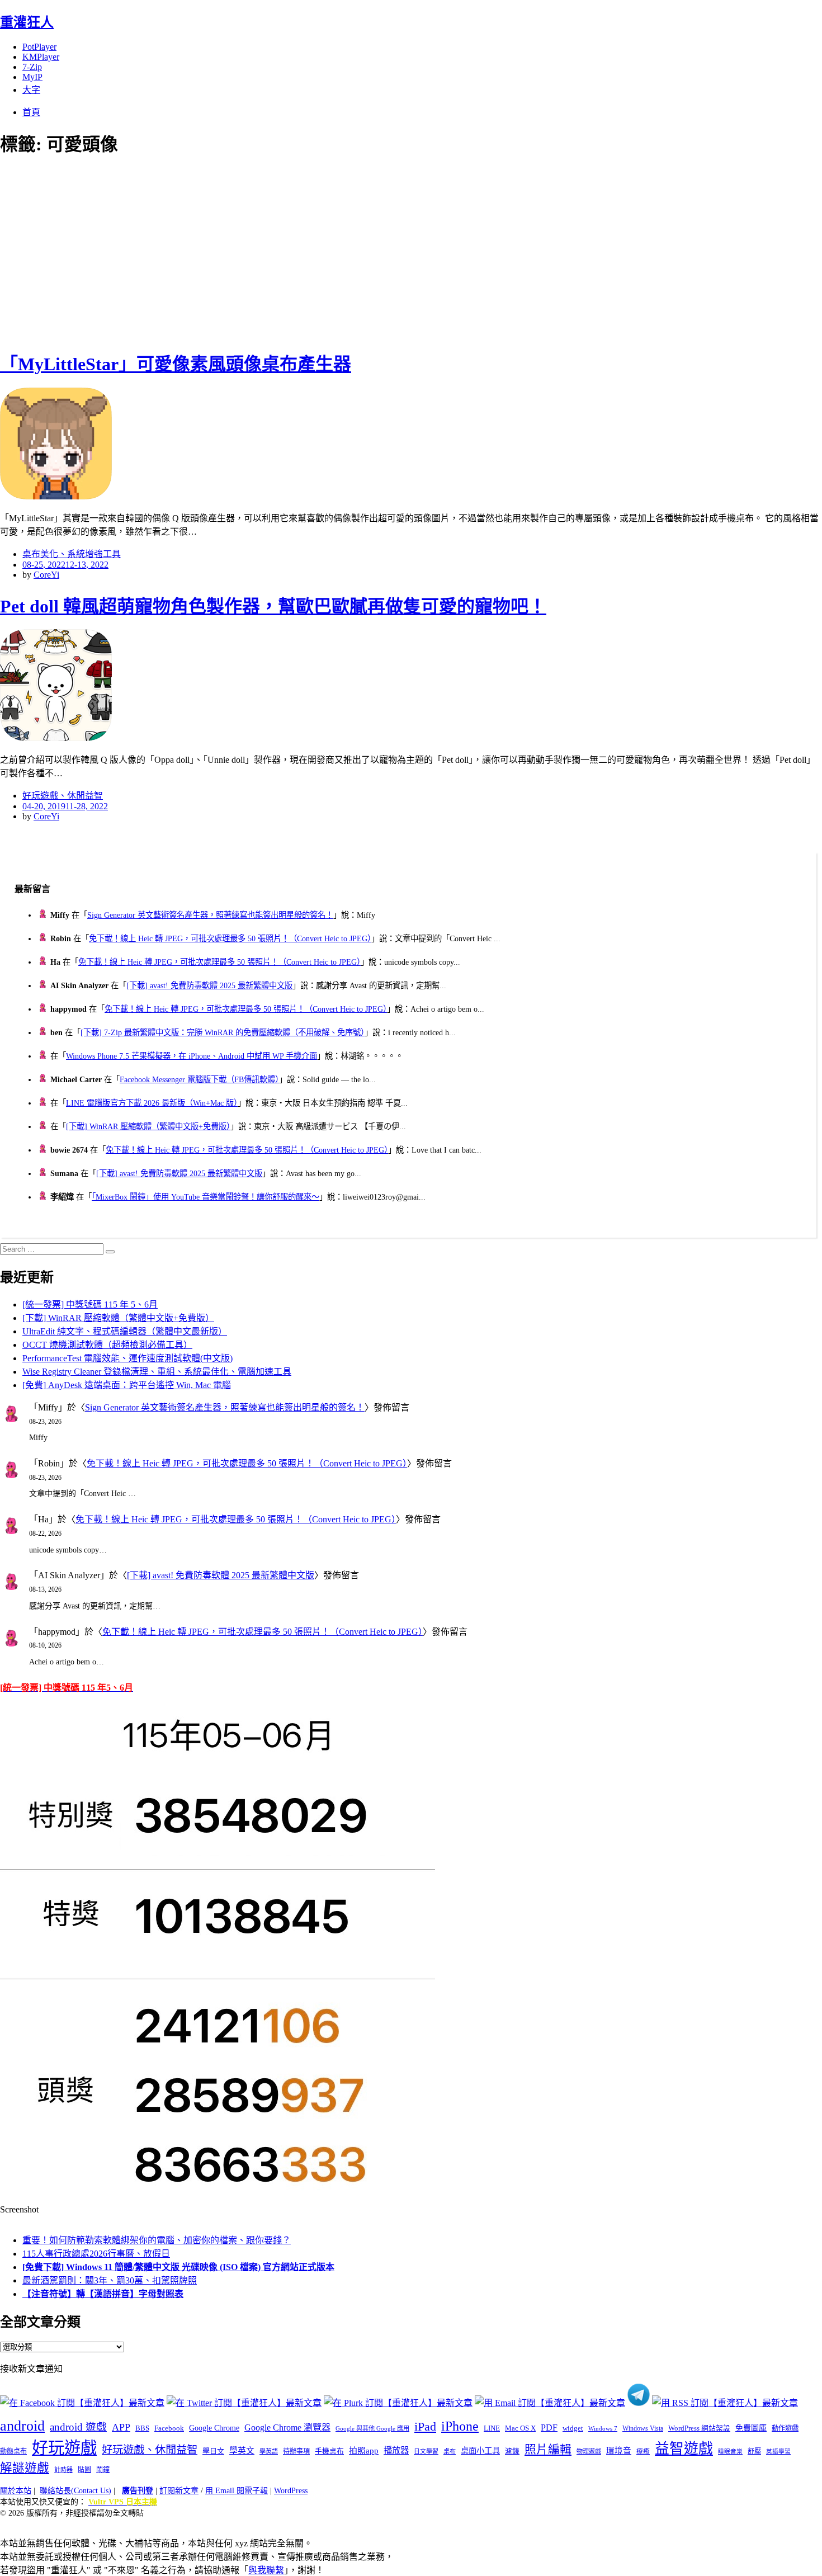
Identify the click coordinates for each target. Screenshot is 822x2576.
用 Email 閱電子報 (237, 2491)
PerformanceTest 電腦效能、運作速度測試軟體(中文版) (127, 1358)
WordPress (291, 2491)
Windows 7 (603, 2428)
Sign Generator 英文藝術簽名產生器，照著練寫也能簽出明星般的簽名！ (210, 915)
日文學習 (426, 2451)
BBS (142, 2428)
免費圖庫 (751, 2428)
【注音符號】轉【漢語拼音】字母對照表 (103, 2294)
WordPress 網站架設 (699, 2428)
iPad (425, 2427)
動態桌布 (13, 2451)
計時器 (63, 2470)
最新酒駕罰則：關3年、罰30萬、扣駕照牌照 (110, 2280)
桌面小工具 (480, 2451)
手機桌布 (329, 2451)
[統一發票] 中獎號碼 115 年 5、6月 (90, 1304)
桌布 (450, 2451)
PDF (549, 2428)
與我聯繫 (266, 2570)
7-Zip (32, 67)
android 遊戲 (78, 2427)
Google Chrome (214, 2428)
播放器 (396, 2450)
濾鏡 (512, 2451)
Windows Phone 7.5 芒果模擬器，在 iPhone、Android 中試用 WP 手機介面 (192, 1056)
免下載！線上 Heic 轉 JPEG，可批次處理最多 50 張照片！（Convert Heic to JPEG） (230, 938)
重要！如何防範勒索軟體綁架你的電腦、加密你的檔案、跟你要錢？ (157, 2240)
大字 (31, 90)
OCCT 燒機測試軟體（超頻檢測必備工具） (107, 1345)
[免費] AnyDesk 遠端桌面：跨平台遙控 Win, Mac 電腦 (127, 1385)
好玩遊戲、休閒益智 (63, 796)
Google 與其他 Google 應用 (372, 2428)
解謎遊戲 (25, 2468)
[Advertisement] (201, 252)
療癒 (643, 2451)
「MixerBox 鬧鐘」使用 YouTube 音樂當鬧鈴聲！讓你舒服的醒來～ (206, 1197)
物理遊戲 (589, 2451)
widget (573, 2428)
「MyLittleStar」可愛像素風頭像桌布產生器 (176, 364)
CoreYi (46, 575)
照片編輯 (548, 2450)
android (22, 2426)
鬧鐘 (103, 2470)
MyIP (32, 77)
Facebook (169, 2428)
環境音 (619, 2451)
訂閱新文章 (179, 2491)
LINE (492, 2428)
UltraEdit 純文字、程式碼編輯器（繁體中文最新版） (125, 1331)
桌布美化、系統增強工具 (72, 554)
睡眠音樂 (730, 2452)
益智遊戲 (684, 2449)
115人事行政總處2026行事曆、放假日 (96, 2254)
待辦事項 (296, 2451)
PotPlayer (39, 47)
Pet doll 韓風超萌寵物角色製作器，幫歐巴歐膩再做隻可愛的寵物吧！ (273, 606)
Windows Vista (643, 2428)
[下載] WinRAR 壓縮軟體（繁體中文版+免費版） (148, 1126)
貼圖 (84, 2470)
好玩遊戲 (64, 2448)
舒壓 (754, 2451)
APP (121, 2427)
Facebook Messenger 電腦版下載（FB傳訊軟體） (199, 1079)
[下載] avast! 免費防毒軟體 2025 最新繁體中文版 (209, 985)
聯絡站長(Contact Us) (75, 2491)
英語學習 (778, 2452)
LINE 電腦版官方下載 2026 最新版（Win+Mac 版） (152, 1103)
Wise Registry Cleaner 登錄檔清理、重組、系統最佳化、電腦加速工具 (157, 1372)
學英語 (269, 2451)
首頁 (31, 112)
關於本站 (16, 2491)
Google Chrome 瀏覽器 (287, 2428)
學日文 (213, 2451)
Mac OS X (520, 2428)
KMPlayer (41, 57)
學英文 (242, 2451)
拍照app (364, 2451)
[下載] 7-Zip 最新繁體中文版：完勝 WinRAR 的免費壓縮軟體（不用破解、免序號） (223, 1032)
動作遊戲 (785, 2428)
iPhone (460, 2426)
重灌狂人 (27, 22)
